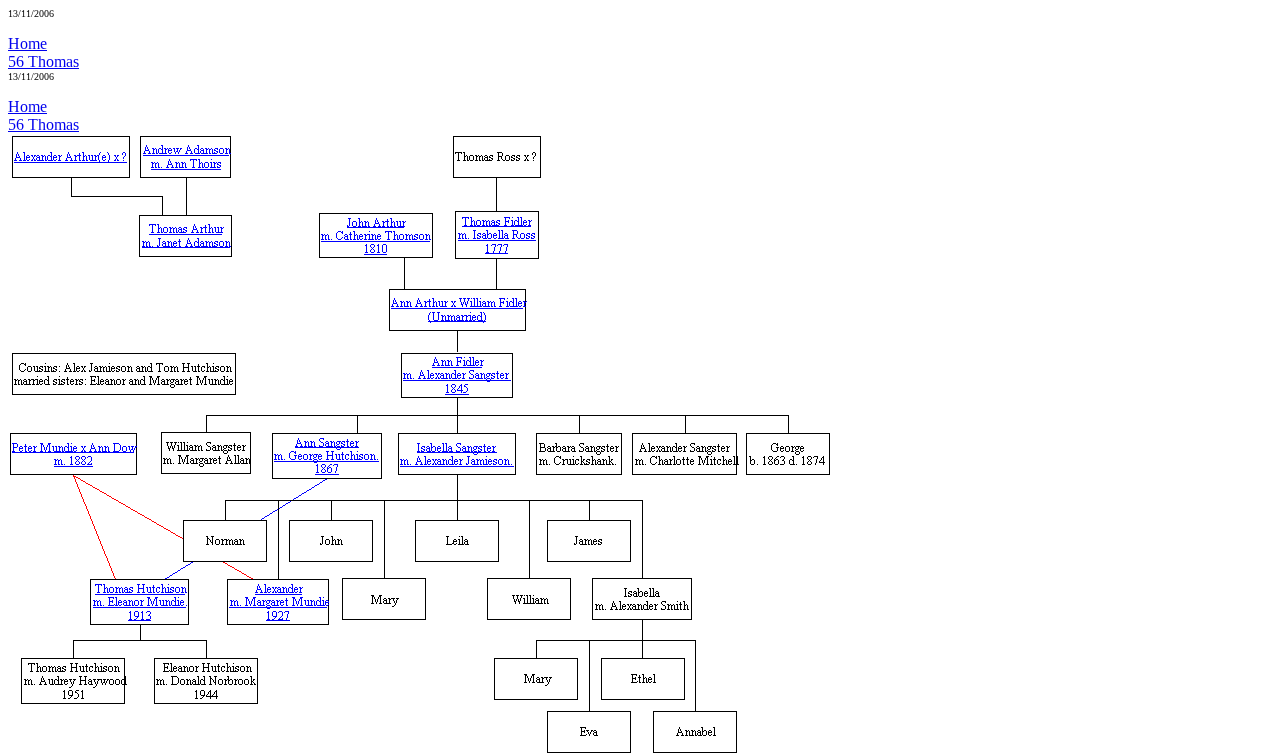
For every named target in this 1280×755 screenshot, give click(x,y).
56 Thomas (43, 61)
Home (27, 43)
